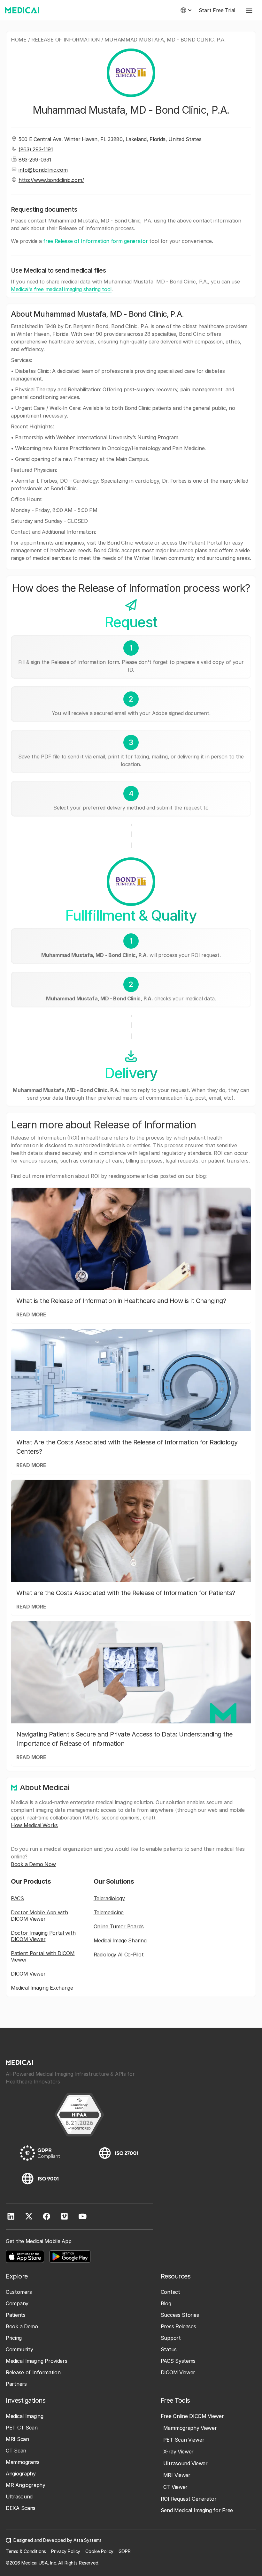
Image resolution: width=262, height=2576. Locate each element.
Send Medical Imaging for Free (197, 2510)
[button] (186, 10)
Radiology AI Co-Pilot (119, 1955)
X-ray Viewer (178, 2452)
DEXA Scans (21, 2508)
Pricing (14, 2338)
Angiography (21, 2474)
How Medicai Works (34, 1825)
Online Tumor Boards (119, 1926)
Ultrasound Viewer (185, 2463)
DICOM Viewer (28, 1974)
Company (17, 2303)
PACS (17, 1898)
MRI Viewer (177, 2475)
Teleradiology (109, 1898)
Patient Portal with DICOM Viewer (43, 1956)
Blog (166, 2303)
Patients (16, 2315)
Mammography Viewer (190, 2428)
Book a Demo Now (33, 1864)
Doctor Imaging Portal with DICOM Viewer (43, 1936)
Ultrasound (19, 2497)
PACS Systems (178, 2361)
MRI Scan (17, 2439)
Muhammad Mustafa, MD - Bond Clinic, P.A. (165, 40)
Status (169, 2349)
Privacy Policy (66, 2551)
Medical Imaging (25, 2416)
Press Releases (178, 2326)
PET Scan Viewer (184, 2440)
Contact (170, 2292)
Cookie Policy (99, 2551)
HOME (19, 40)
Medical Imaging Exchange (42, 1988)
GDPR (124, 2551)
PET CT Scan (22, 2428)
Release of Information (65, 40)
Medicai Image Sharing (120, 1940)
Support (171, 2338)
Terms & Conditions (26, 2551)
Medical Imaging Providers (37, 2361)
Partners (16, 2384)
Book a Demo (22, 2326)
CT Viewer (175, 2487)
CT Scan (16, 2451)
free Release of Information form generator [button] (95, 241)
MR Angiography (26, 2485)
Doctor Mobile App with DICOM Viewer (39, 1916)
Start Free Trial (217, 10)
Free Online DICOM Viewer (192, 2416)
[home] (22, 10)
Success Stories (180, 2315)
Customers (19, 2292)
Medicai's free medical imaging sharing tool (61, 289)
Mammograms (23, 2462)
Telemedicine (109, 1912)
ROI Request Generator (189, 2499)
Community (19, 2349)
